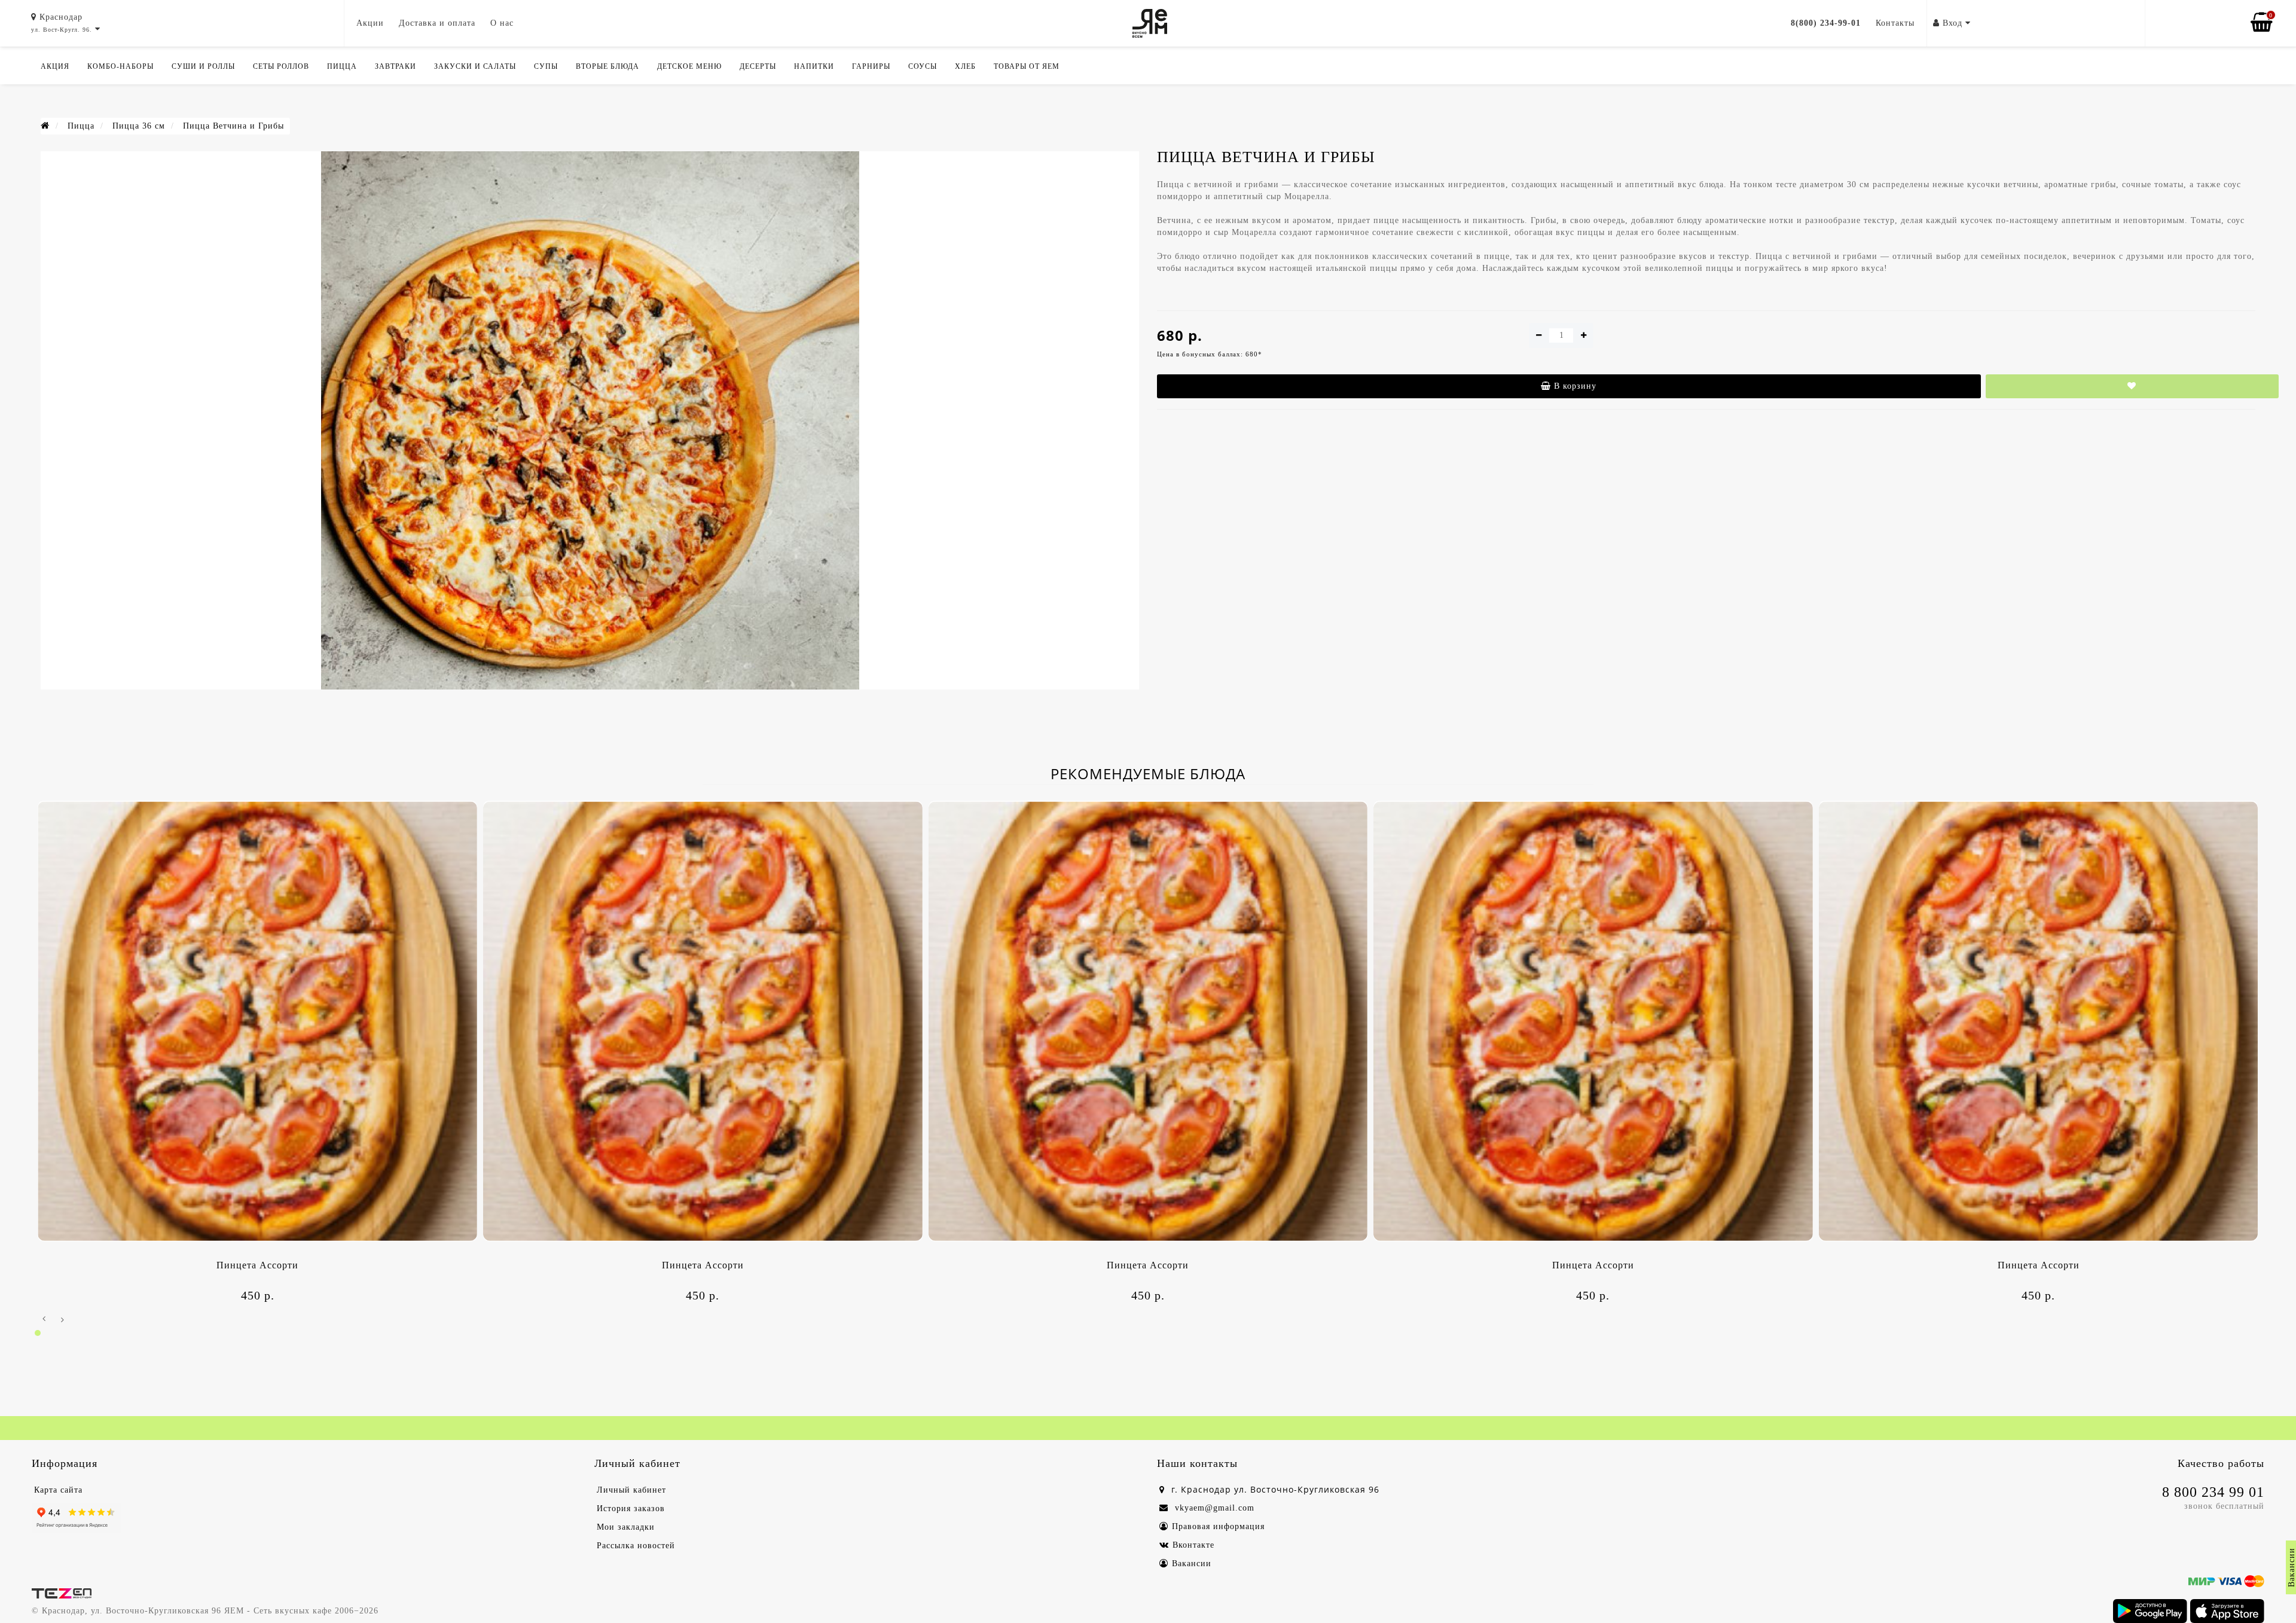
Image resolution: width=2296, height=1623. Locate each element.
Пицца (342, 66)
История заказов (631, 1508)
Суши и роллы (203, 66)
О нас (502, 23)
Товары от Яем (1027, 66)
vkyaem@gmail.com (1213, 1508)
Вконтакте (1193, 1545)
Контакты (1895, 23)
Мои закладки (626, 1527)
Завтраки (396, 66)
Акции (370, 23)
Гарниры (871, 66)
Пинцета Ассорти (257, 1265)
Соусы (923, 66)
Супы (546, 66)
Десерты (758, 66)
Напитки (814, 66)
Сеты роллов (281, 66)
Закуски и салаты (475, 66)
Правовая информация (1218, 1526)
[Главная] (45, 126)
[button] (38, 1333)
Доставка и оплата (437, 23)
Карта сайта (58, 1490)
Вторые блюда (607, 66)
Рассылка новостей (636, 1546)
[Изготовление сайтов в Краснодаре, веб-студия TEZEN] (62, 1593)
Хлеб (965, 66)
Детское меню (689, 66)
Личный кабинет (631, 1490)
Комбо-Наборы (120, 66)
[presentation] (44, 1320)
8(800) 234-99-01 (1826, 23)
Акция (55, 66)
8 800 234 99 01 (2213, 1492)
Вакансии (1192, 1563)
